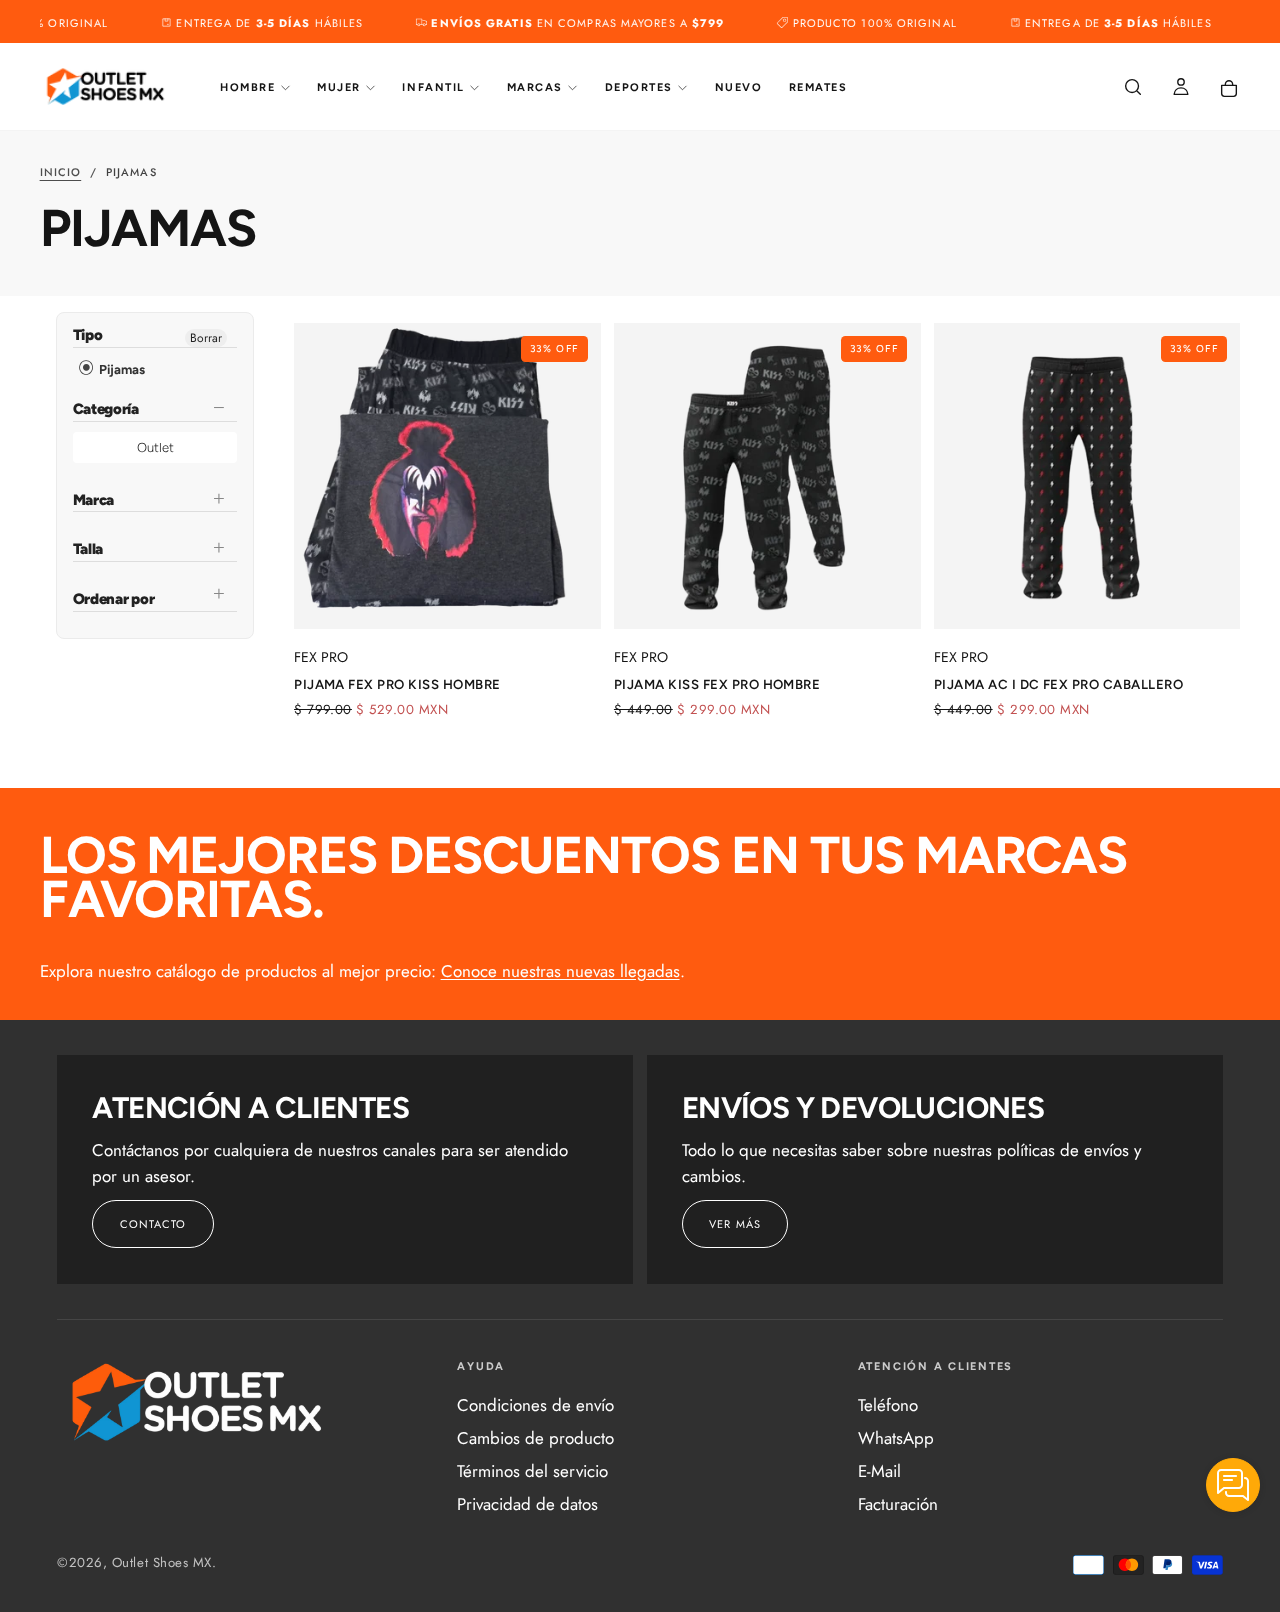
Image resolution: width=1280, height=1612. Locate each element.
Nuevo (739, 87)
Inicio (61, 172)
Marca (94, 500)
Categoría (106, 409)
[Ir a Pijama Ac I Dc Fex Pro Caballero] (1087, 476)
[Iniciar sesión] (1181, 88)
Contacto (153, 1224)
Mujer (339, 87)
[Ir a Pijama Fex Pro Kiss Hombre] (447, 476)
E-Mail (879, 1471)
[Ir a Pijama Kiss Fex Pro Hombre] (767, 476)
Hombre (247, 87)
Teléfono (888, 1405)
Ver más (735, 1224)
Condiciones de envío (535, 1405)
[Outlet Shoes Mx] (198, 1402)
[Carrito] (1229, 89)
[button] (1133, 88)
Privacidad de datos (527, 1504)
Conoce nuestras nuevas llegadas (560, 971)
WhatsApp (896, 1438)
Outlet (155, 447)
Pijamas (120, 369)
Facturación (898, 1504)
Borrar (206, 338)
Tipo (88, 336)
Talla (88, 549)
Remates (818, 87)
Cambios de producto (535, 1438)
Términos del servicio (532, 1471)
